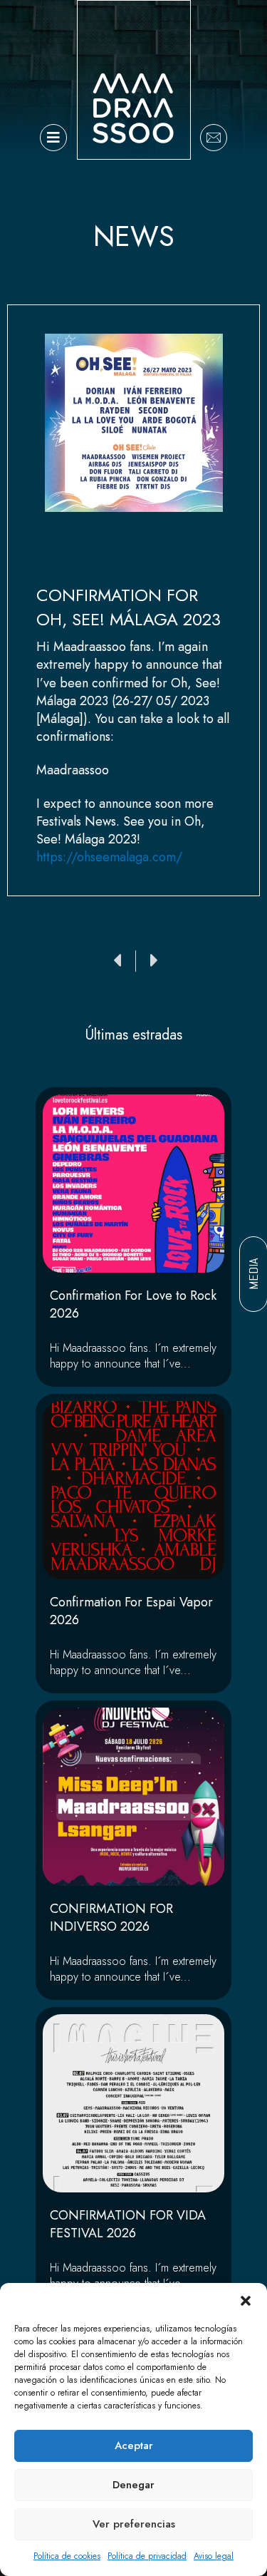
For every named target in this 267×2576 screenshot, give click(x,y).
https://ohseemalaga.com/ (109, 857)
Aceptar (134, 2446)
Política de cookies (67, 2556)
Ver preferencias (134, 2524)
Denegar (133, 2485)
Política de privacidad (147, 2556)
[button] (246, 2301)
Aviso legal (214, 2556)
